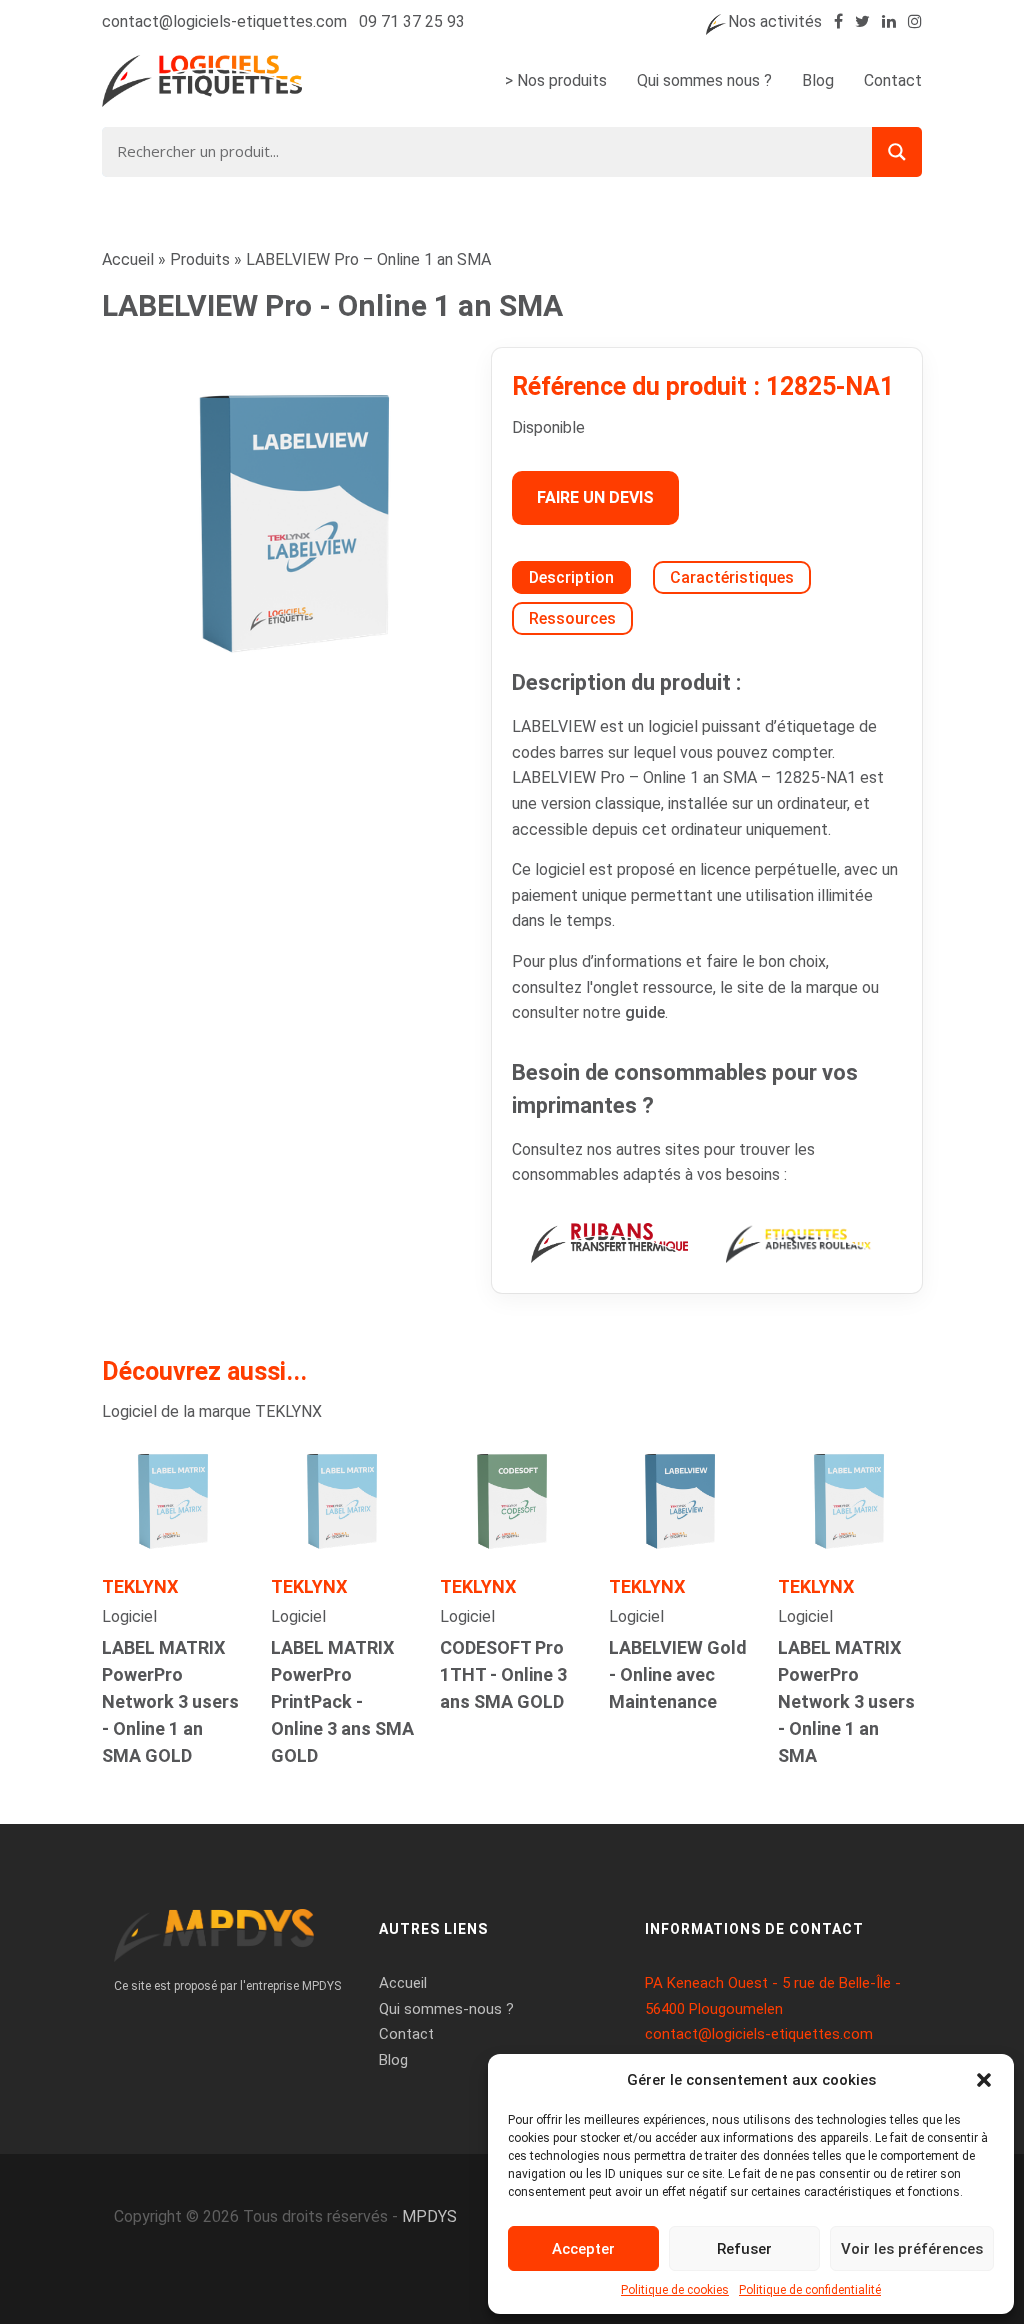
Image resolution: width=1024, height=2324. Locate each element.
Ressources (572, 618)
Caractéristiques (732, 577)
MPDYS (429, 2216)
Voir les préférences (912, 2249)
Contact (893, 80)
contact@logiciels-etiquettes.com (224, 21)
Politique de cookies (675, 2290)
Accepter (583, 2249)
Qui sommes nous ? (704, 80)
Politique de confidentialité (810, 2290)
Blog (818, 80)
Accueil (128, 259)
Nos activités (775, 21)
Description (571, 577)
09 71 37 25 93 (412, 21)
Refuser (744, 2249)
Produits (200, 259)
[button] (984, 2080)
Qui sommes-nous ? (446, 2009)
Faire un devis (595, 497)
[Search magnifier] (897, 152)
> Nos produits (556, 80)
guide (645, 1012)
